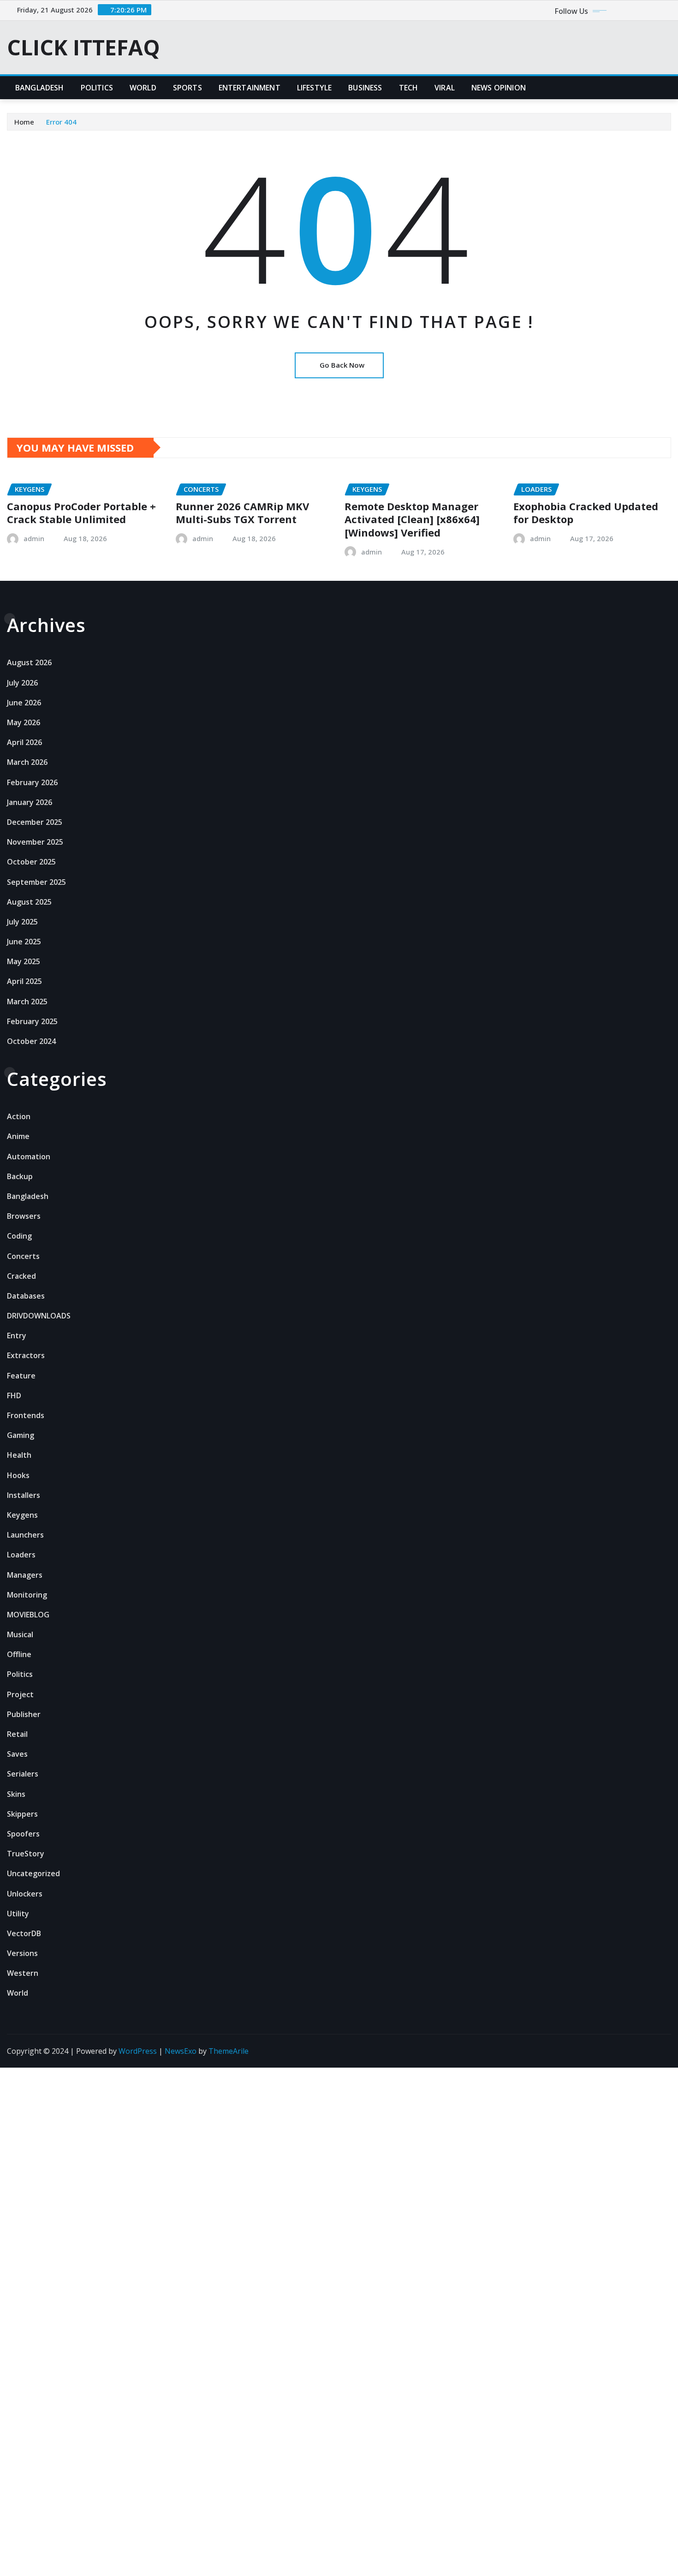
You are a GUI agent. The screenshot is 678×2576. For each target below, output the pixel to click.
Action (19, 1116)
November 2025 (35, 842)
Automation (29, 1157)
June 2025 (24, 942)
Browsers (24, 1216)
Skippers (22, 1814)
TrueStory (26, 1854)
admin (34, 538)
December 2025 (35, 822)
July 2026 (22, 683)
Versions (22, 1953)
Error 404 (61, 122)
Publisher (24, 1714)
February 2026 (32, 782)
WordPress (138, 2051)
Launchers (25, 1535)
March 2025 (27, 1002)
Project (20, 1694)
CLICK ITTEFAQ (83, 47)
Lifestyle (314, 88)
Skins (16, 1794)
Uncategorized (33, 1873)
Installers (24, 1495)
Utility (18, 1914)
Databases (26, 1296)
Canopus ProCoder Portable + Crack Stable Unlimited (81, 513)
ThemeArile (229, 2051)
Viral (445, 88)
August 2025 (29, 902)
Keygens (22, 1515)
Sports (187, 88)
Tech (409, 88)
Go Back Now (342, 365)
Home (24, 122)
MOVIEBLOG (28, 1615)
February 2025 (32, 1021)
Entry (17, 1336)
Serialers (23, 1774)
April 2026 (24, 742)
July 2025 (22, 922)
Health (19, 1455)
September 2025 (36, 882)
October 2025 (31, 862)
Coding (19, 1236)
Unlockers (25, 1894)
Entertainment (250, 88)
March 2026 (27, 762)
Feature (21, 1376)
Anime (18, 1136)
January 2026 (30, 802)
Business (365, 88)
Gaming (21, 1435)
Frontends (26, 1415)
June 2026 (24, 703)
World (143, 88)
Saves (17, 1754)
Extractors (26, 1355)
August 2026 (29, 662)
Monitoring (27, 1595)
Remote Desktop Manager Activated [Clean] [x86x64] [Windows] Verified (412, 519)
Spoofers (23, 1834)
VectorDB (24, 1933)
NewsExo (181, 2051)
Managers (25, 1575)
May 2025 (24, 961)
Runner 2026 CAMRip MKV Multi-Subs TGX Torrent (242, 513)
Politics (97, 88)
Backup (20, 1176)
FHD (14, 1395)
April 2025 (24, 981)
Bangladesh (40, 88)
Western (23, 1973)
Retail (17, 1734)
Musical (20, 1634)
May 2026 (24, 722)
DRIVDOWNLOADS (39, 1316)
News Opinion (499, 88)
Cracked (21, 1276)
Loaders (21, 1555)
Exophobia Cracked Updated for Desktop (586, 513)
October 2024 (31, 1041)
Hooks (18, 1475)
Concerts (23, 1256)
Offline (19, 1654)
